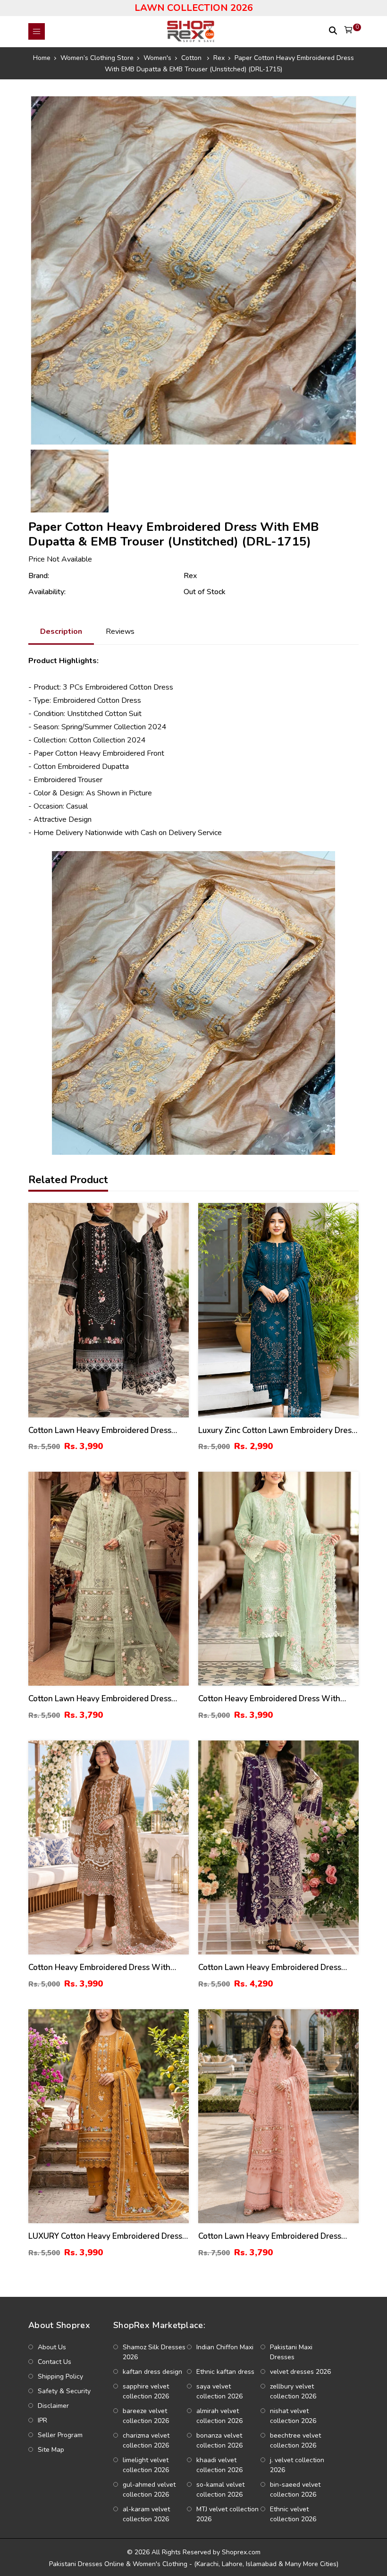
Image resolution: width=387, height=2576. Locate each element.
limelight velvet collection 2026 (146, 2465)
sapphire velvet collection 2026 (146, 2391)
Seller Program (60, 2435)
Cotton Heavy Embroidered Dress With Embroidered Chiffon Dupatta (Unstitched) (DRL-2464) (105, 1968)
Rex (190, 576)
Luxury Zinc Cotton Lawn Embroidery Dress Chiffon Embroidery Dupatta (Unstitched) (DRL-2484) (277, 1431)
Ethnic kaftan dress (225, 2372)
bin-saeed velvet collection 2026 (295, 2490)
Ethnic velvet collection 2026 (293, 2514)
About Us (52, 2347)
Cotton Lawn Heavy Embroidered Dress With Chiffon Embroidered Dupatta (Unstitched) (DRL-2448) (270, 1968)
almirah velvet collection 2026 (219, 2416)
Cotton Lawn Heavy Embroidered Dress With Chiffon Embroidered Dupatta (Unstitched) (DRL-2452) (270, 2237)
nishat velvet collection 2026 (293, 2416)
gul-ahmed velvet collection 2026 (149, 2490)
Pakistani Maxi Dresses (291, 2352)
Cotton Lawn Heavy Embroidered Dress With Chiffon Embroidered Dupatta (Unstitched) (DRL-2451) (100, 1699)
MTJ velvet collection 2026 (227, 2514)
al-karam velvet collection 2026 (146, 2514)
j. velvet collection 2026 (297, 2465)
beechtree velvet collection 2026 (295, 2440)
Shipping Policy (60, 2376)
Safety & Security (64, 2391)
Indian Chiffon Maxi (225, 2347)
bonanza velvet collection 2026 (219, 2440)
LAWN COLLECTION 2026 (194, 8)
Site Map (51, 2450)
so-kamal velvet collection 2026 (220, 2490)
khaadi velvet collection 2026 (219, 2465)
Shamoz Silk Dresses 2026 (154, 2352)
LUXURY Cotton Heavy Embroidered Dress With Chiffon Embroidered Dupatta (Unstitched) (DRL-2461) (105, 2237)
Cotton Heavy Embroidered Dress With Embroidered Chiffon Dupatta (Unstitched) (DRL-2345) (275, 1699)
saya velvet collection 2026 (219, 2391)
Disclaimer (53, 2406)
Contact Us (55, 2362)
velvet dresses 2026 (300, 2372)
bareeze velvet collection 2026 (146, 2416)
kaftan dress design (152, 2372)
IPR (42, 2420)
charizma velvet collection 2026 (146, 2440)
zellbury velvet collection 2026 (293, 2391)
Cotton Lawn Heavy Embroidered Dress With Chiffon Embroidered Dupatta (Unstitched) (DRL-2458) (100, 1431)
